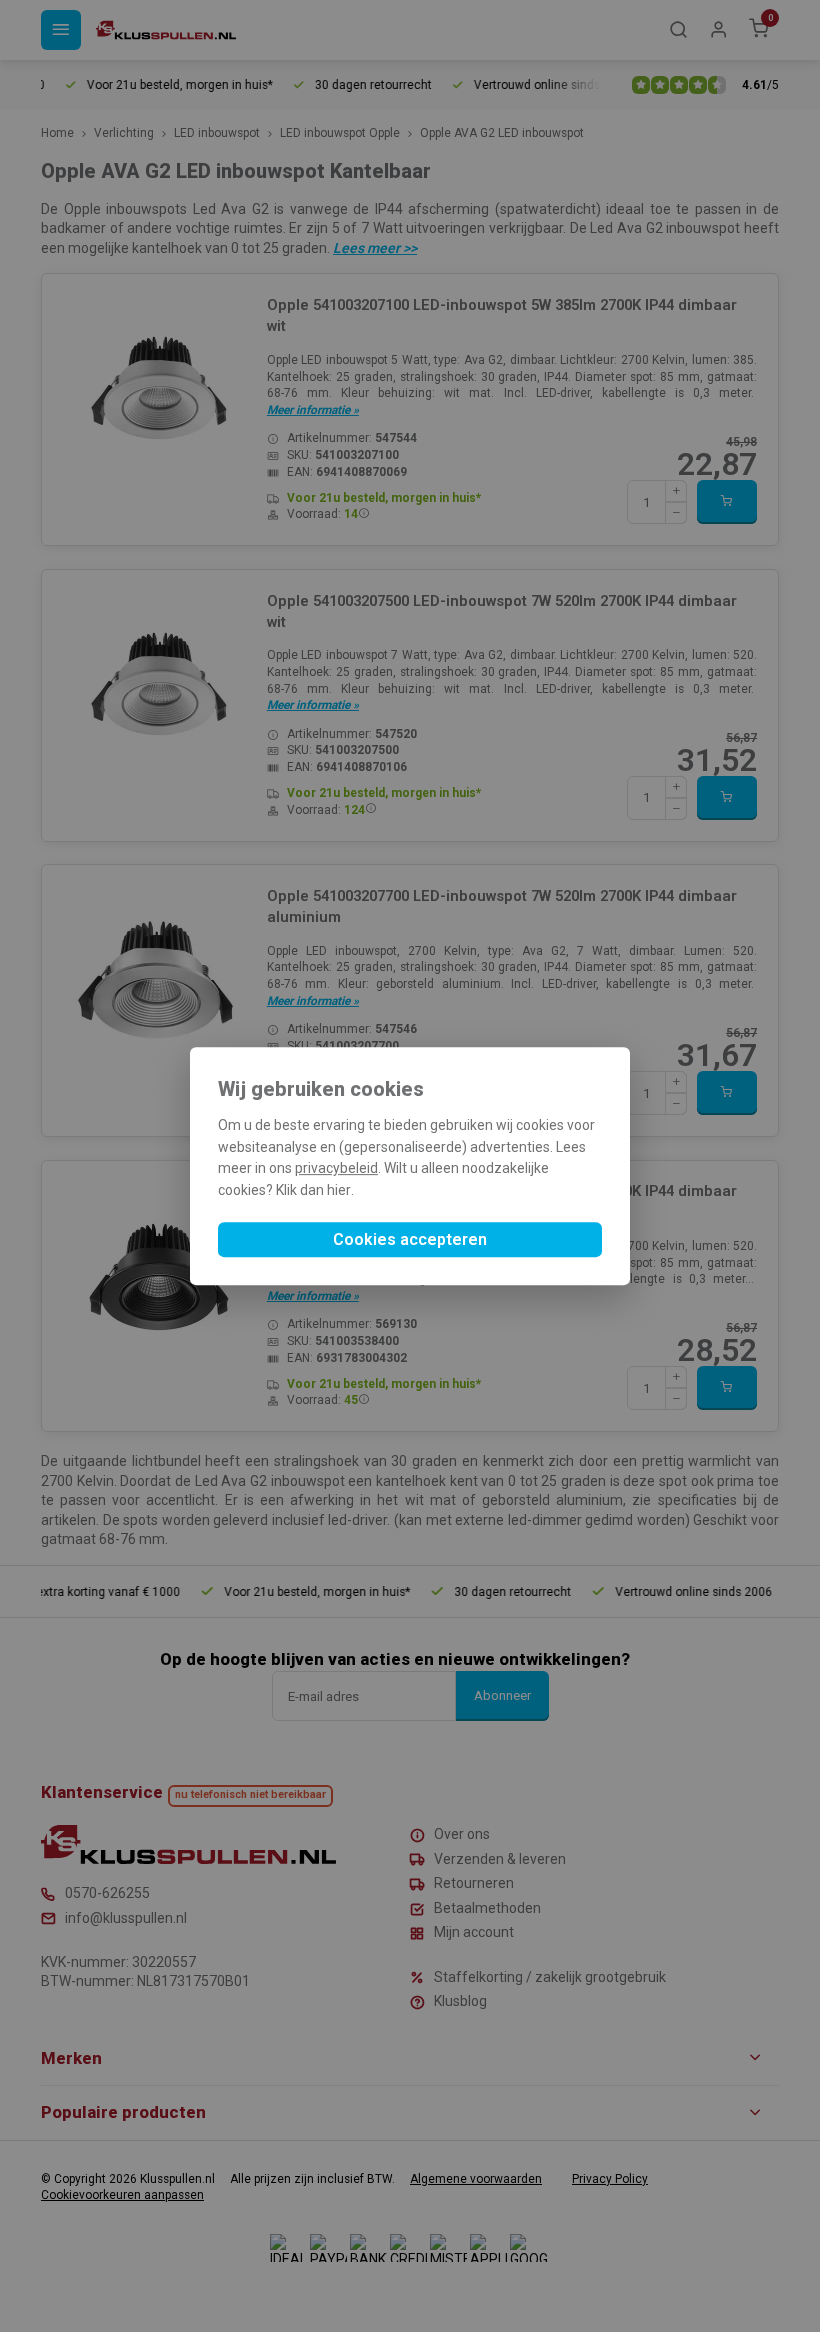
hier (339, 1190)
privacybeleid (336, 1169)
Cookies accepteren (410, 1239)
